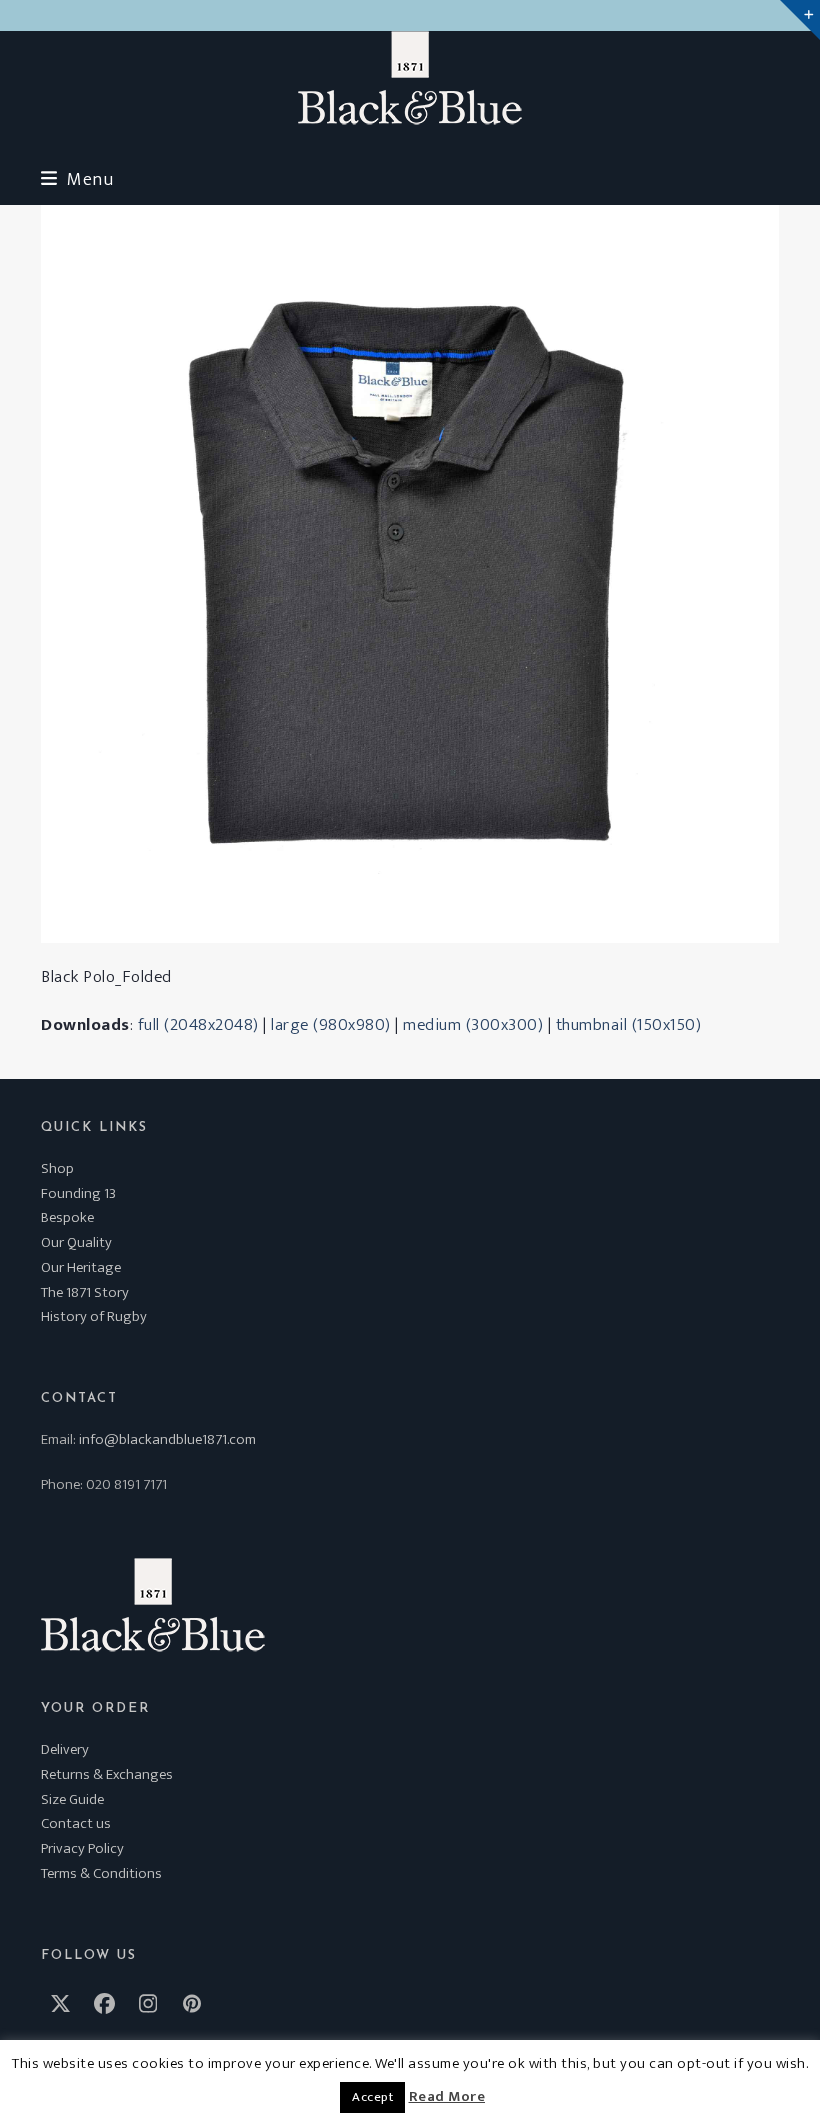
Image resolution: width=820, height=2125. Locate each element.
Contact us (76, 1823)
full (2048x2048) (198, 1025)
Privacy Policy (82, 1848)
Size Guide (72, 1799)
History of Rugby (94, 1316)
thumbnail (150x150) (629, 1025)
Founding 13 (78, 1193)
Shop (57, 1168)
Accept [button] (372, 2097)
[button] (77, 179)
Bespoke (67, 1217)
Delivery (65, 1749)
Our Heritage (81, 1267)
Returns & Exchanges (107, 1774)
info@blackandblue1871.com (167, 1439)
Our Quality (76, 1242)
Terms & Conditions (101, 1873)
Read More (447, 2097)
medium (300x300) (473, 1025)
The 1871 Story (85, 1292)
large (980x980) (331, 1025)
